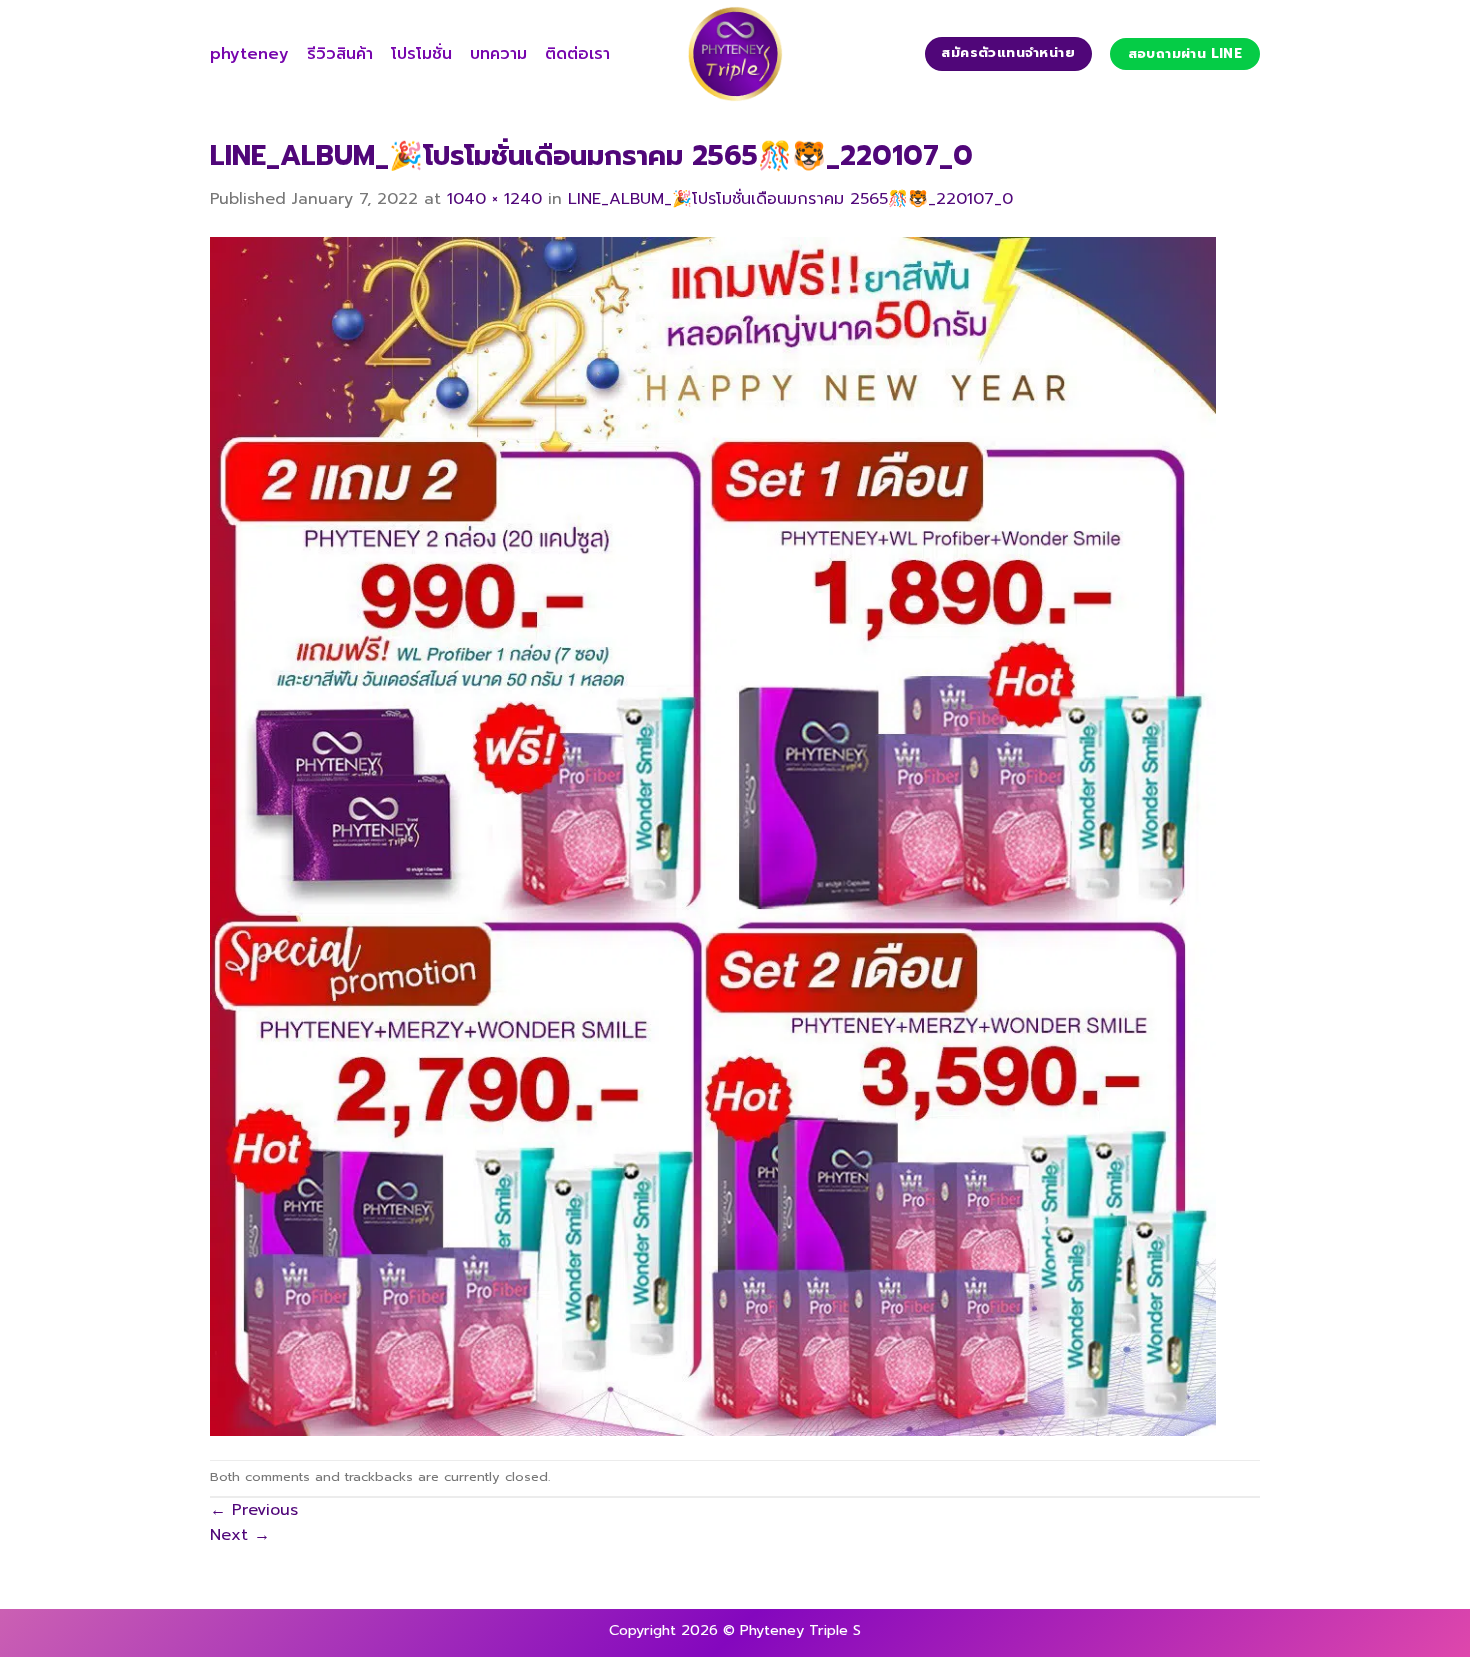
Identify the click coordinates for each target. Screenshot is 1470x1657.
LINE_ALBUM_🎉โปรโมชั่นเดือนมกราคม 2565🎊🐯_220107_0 (790, 199)
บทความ (498, 54)
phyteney (249, 54)
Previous (254, 1510)
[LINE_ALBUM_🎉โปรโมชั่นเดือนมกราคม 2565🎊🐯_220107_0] (713, 836)
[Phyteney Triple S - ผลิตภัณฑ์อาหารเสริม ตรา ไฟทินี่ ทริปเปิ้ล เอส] (735, 54)
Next (240, 1535)
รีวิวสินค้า (340, 54)
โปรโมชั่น (421, 54)
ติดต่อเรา (577, 54)
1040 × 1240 (494, 199)
